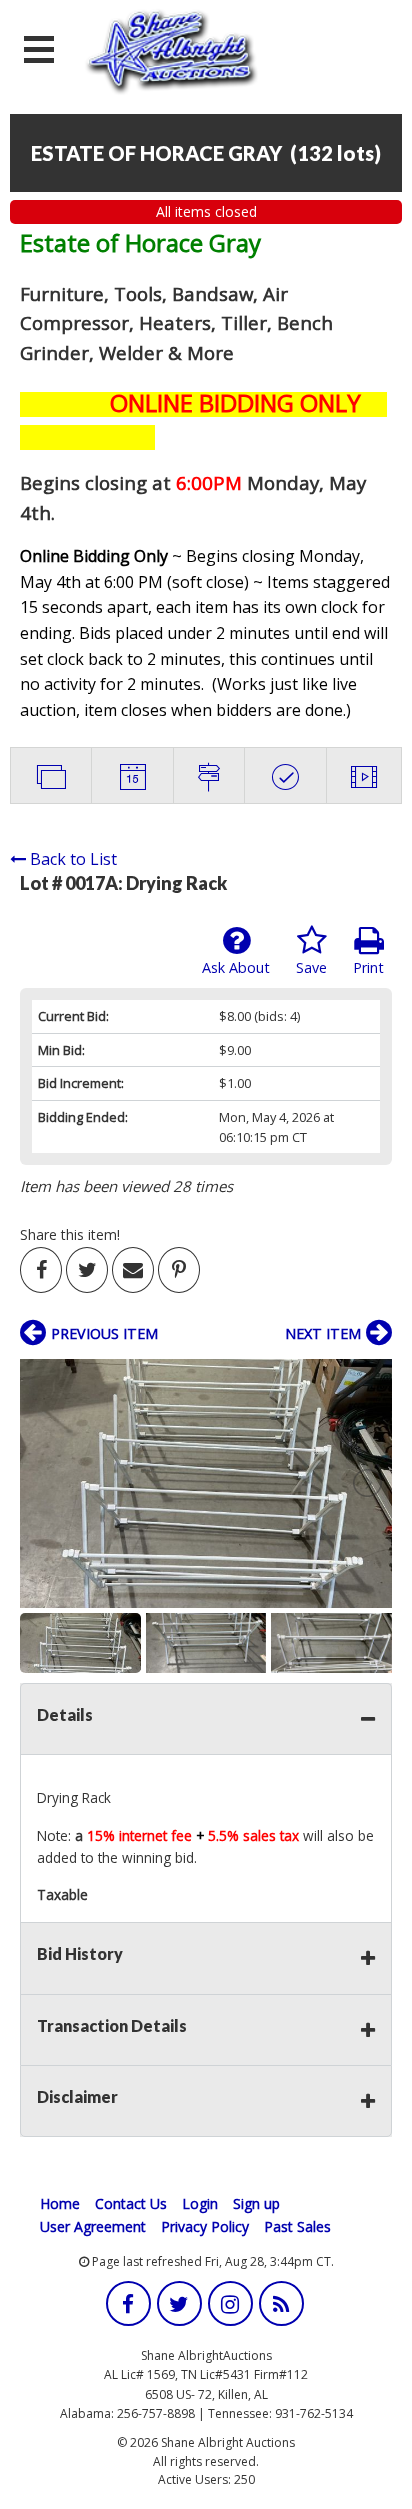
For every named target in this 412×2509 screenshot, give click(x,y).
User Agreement (93, 2226)
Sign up (256, 2203)
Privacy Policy (205, 2226)
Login (200, 2203)
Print (368, 967)
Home (60, 2203)
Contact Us (131, 2203)
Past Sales (297, 2226)
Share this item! (70, 1234)
